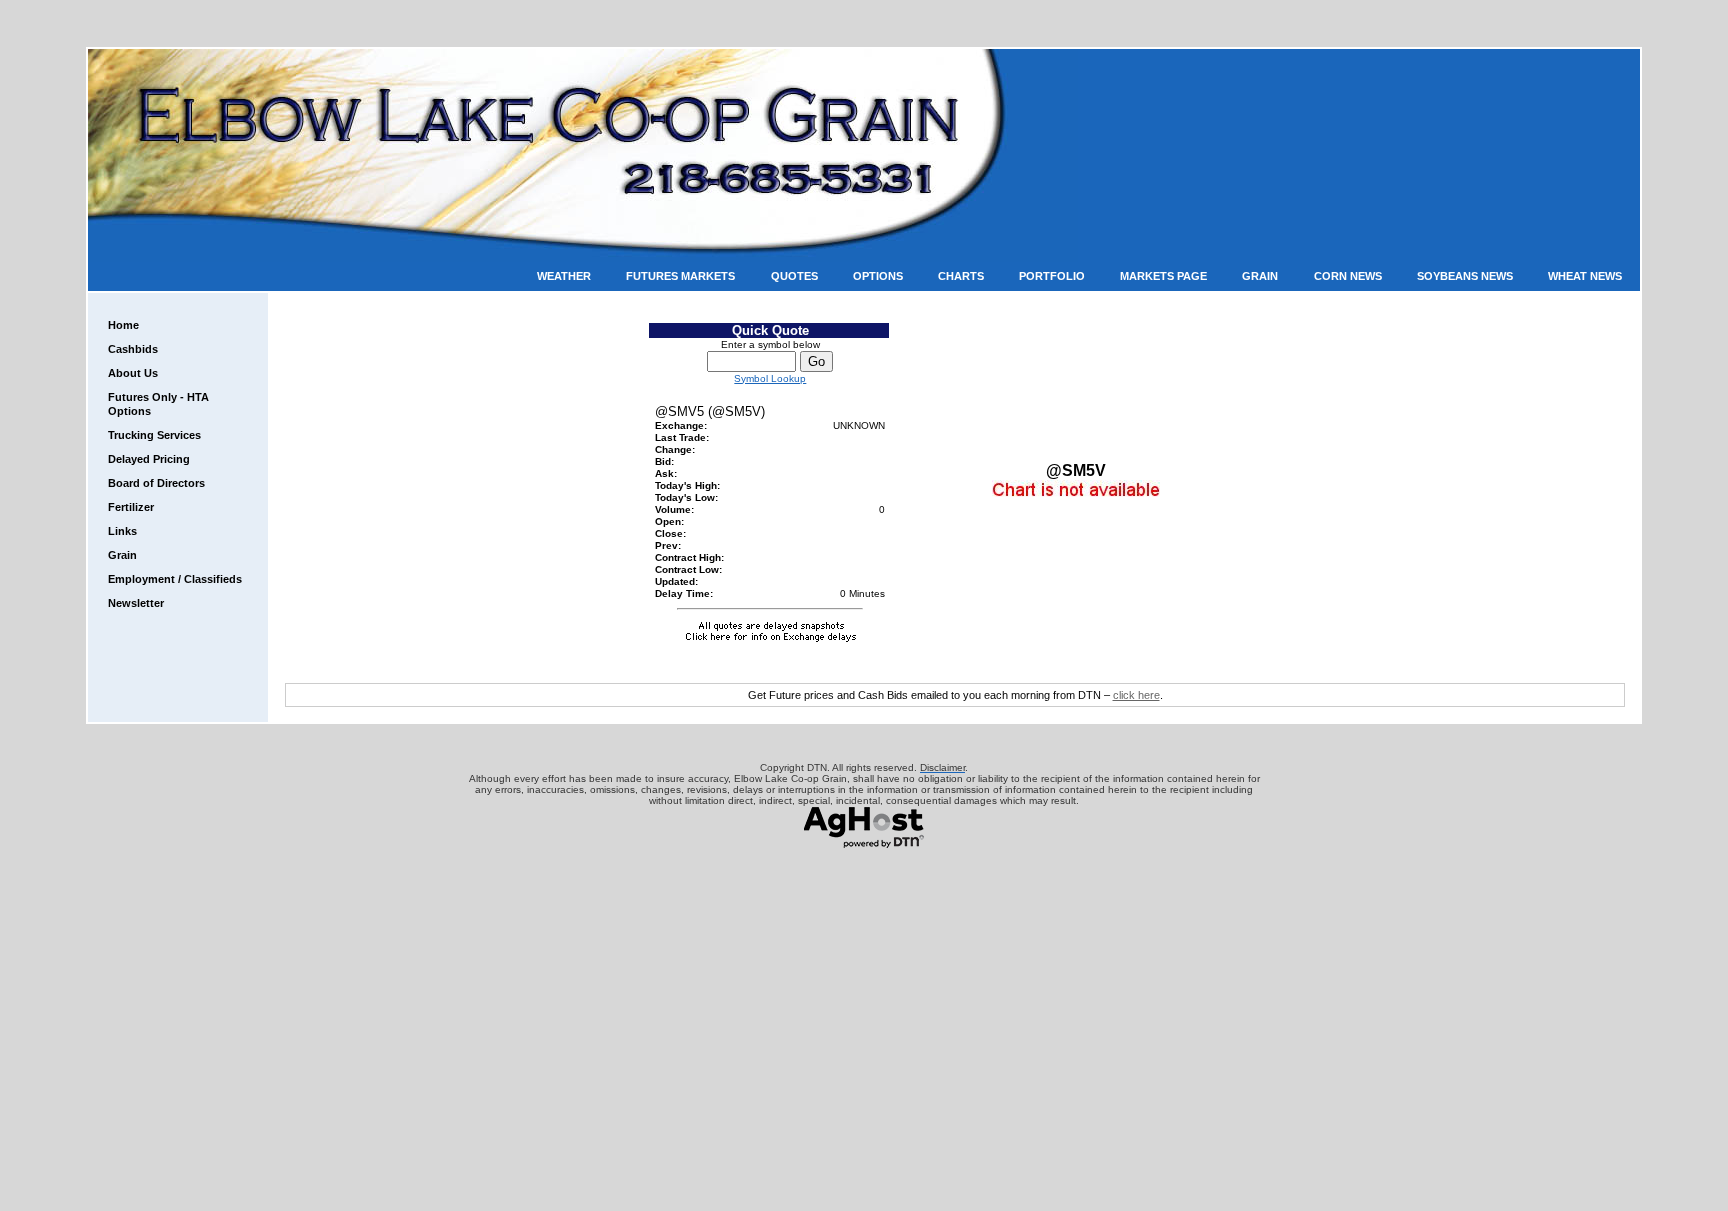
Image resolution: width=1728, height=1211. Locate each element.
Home (123, 325)
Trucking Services (154, 435)
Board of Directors (156, 483)
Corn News (1348, 276)
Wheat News (1585, 276)
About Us (133, 373)
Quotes (794, 276)
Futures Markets (680, 276)
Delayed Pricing (149, 459)
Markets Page (1163, 276)
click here (1136, 695)
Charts (961, 276)
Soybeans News (1465, 276)
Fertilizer (131, 507)
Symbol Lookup (770, 378)
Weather (564, 276)
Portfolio (1052, 276)
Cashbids (133, 349)
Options (878, 276)
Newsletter (136, 603)
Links (122, 531)
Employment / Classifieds (175, 579)
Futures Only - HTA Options (158, 404)
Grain (1260, 276)
